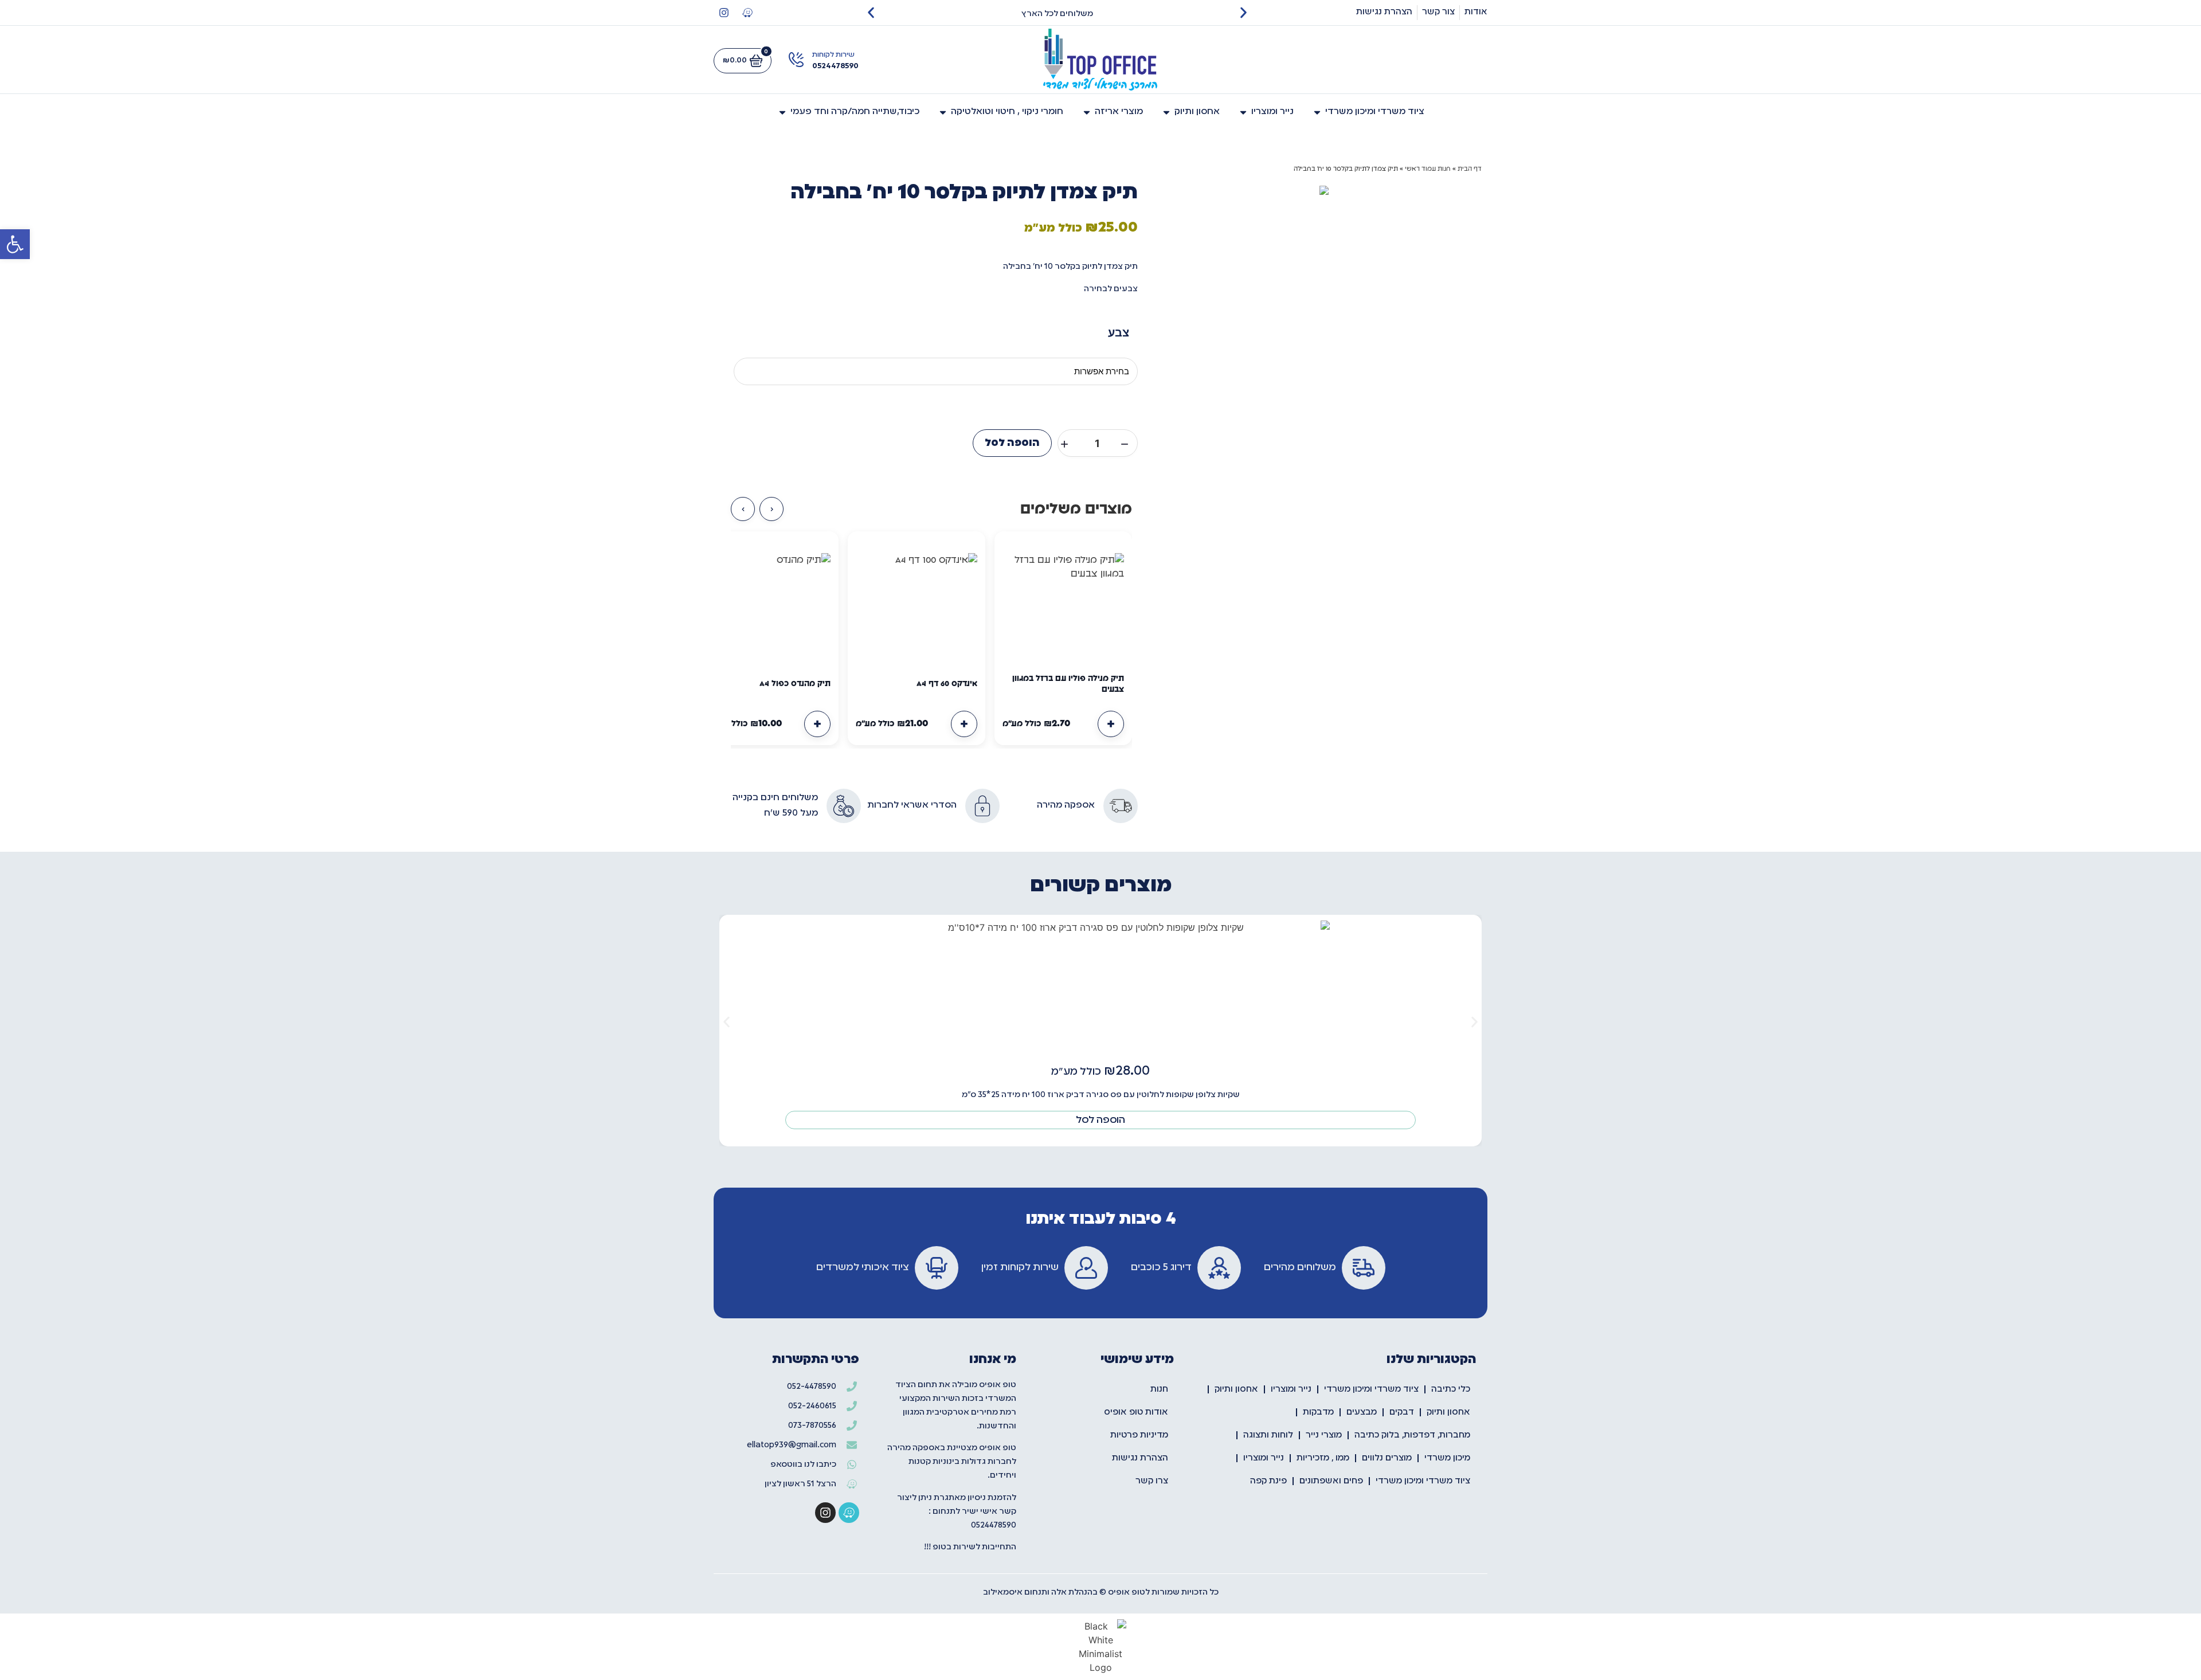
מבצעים (1362, 1412)
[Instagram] (724, 13)
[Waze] (747, 13)
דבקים (1402, 1412)
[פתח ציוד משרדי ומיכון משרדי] (1317, 112)
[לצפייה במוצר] (1111, 724)
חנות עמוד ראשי (1428, 169)
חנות (1159, 1389)
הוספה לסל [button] (1100, 1120)
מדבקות (1318, 1412)
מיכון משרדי (1447, 1458)
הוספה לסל (1012, 443)
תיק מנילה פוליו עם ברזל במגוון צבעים (1068, 684)
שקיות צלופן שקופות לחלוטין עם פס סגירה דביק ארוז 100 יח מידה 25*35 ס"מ (1101, 1095)
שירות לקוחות (833, 55)
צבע (1119, 332)
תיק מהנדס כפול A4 (795, 684)
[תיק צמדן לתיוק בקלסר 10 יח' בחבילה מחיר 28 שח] (1324, 190)
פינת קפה (1268, 1481)
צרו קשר (1152, 1481)
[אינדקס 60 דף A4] (917, 600)
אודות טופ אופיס (1136, 1412)
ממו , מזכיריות (1323, 1458)
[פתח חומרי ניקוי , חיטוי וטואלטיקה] (943, 112)
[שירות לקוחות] (796, 60)
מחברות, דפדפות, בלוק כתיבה (1412, 1435)
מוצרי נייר (1324, 1435)
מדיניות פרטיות (1139, 1435)
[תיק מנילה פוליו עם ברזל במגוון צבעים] (1063, 600)
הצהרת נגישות (1140, 1458)
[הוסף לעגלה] (964, 724)
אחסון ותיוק (1236, 1389)
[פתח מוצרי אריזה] (1087, 112)
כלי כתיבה (1451, 1389)
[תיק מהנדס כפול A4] (770, 600)
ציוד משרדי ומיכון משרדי (1371, 1389)
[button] (15, 244)
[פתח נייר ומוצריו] (1243, 112)
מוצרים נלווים (1387, 1458)
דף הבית (1470, 169)
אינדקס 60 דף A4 (947, 684)
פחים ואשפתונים (1331, 1481)
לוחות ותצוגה (1268, 1435)
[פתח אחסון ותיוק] (1166, 112)
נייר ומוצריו (1291, 1389)
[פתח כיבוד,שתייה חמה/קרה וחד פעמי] (782, 112)
